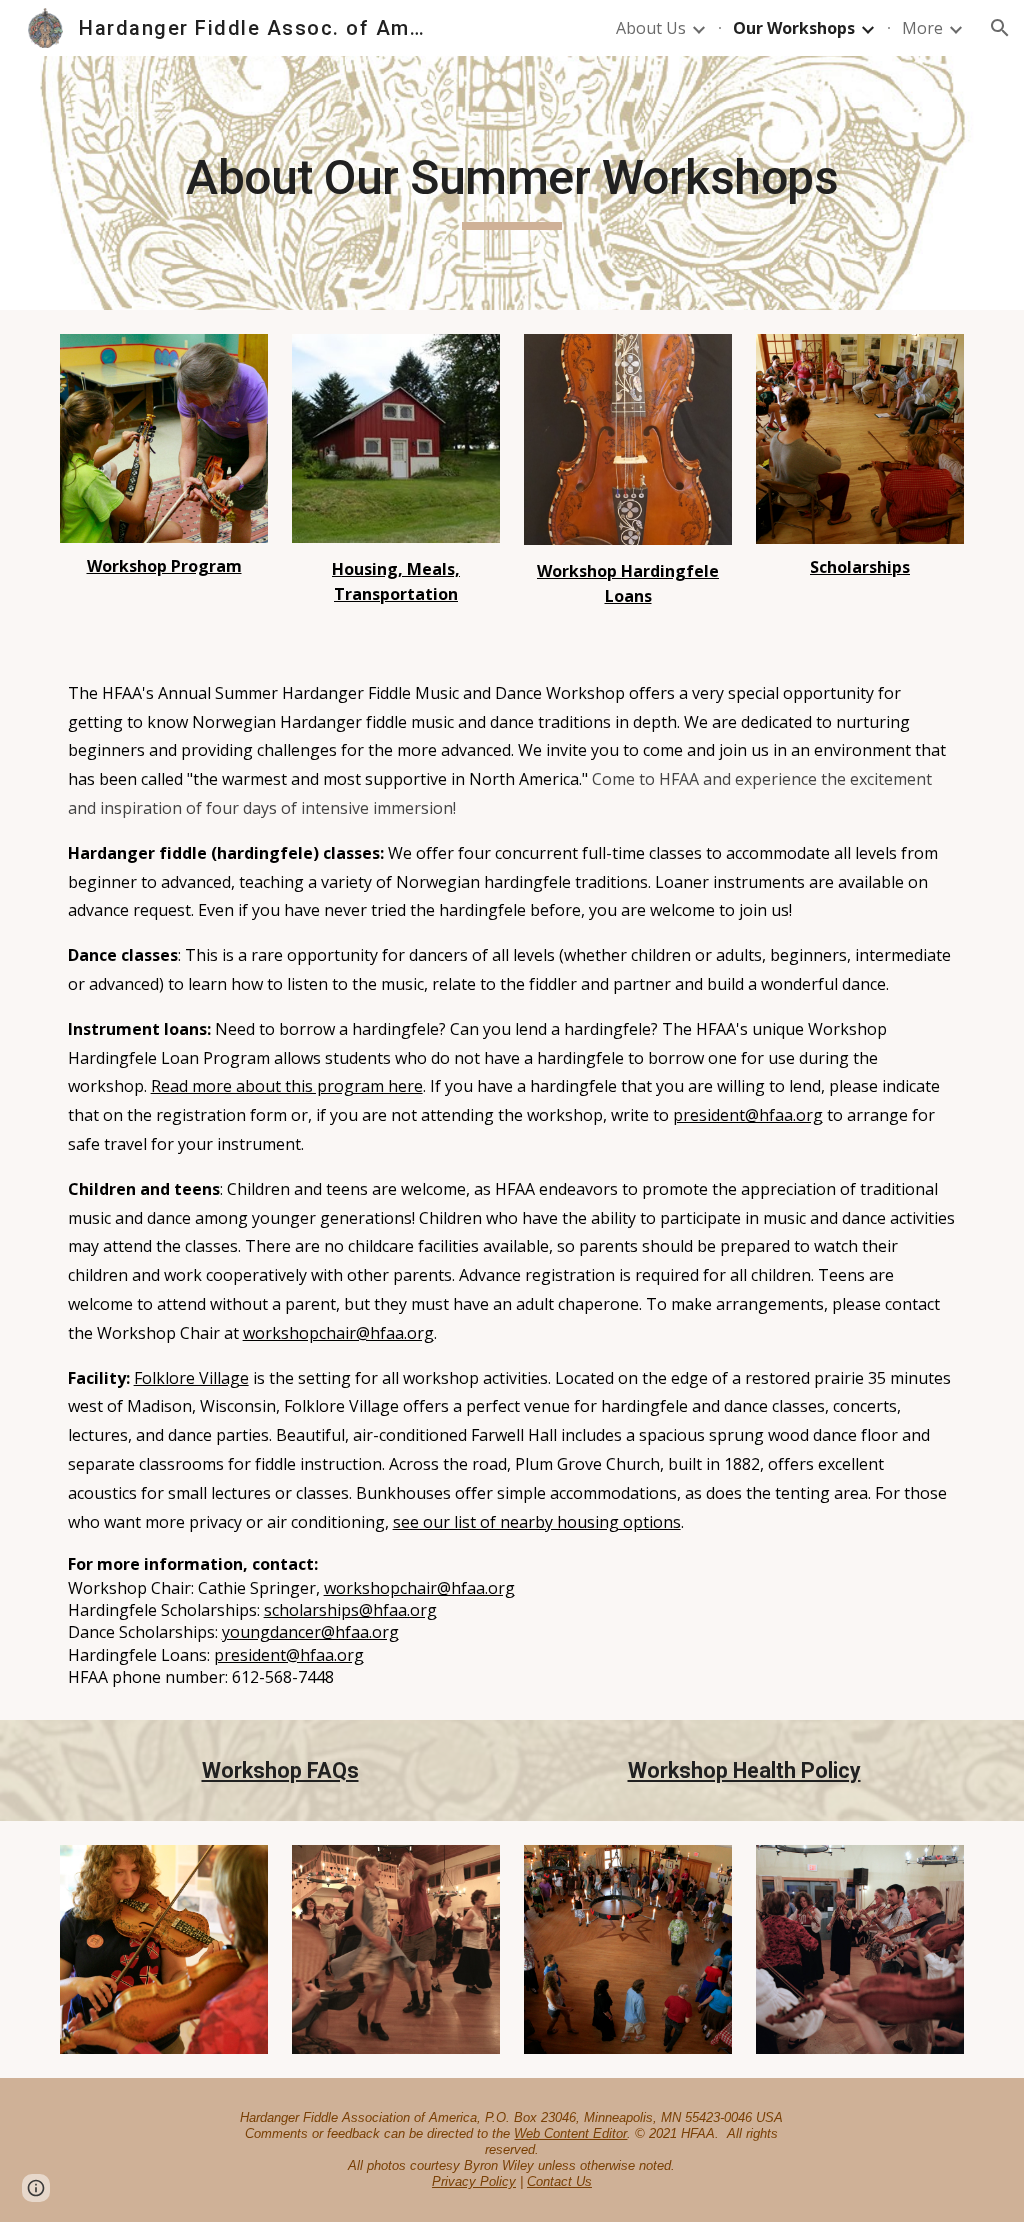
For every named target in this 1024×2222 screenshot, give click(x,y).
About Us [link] (651, 28)
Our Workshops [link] (794, 28)
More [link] (922, 28)
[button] (1000, 28)
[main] (512, 183)
